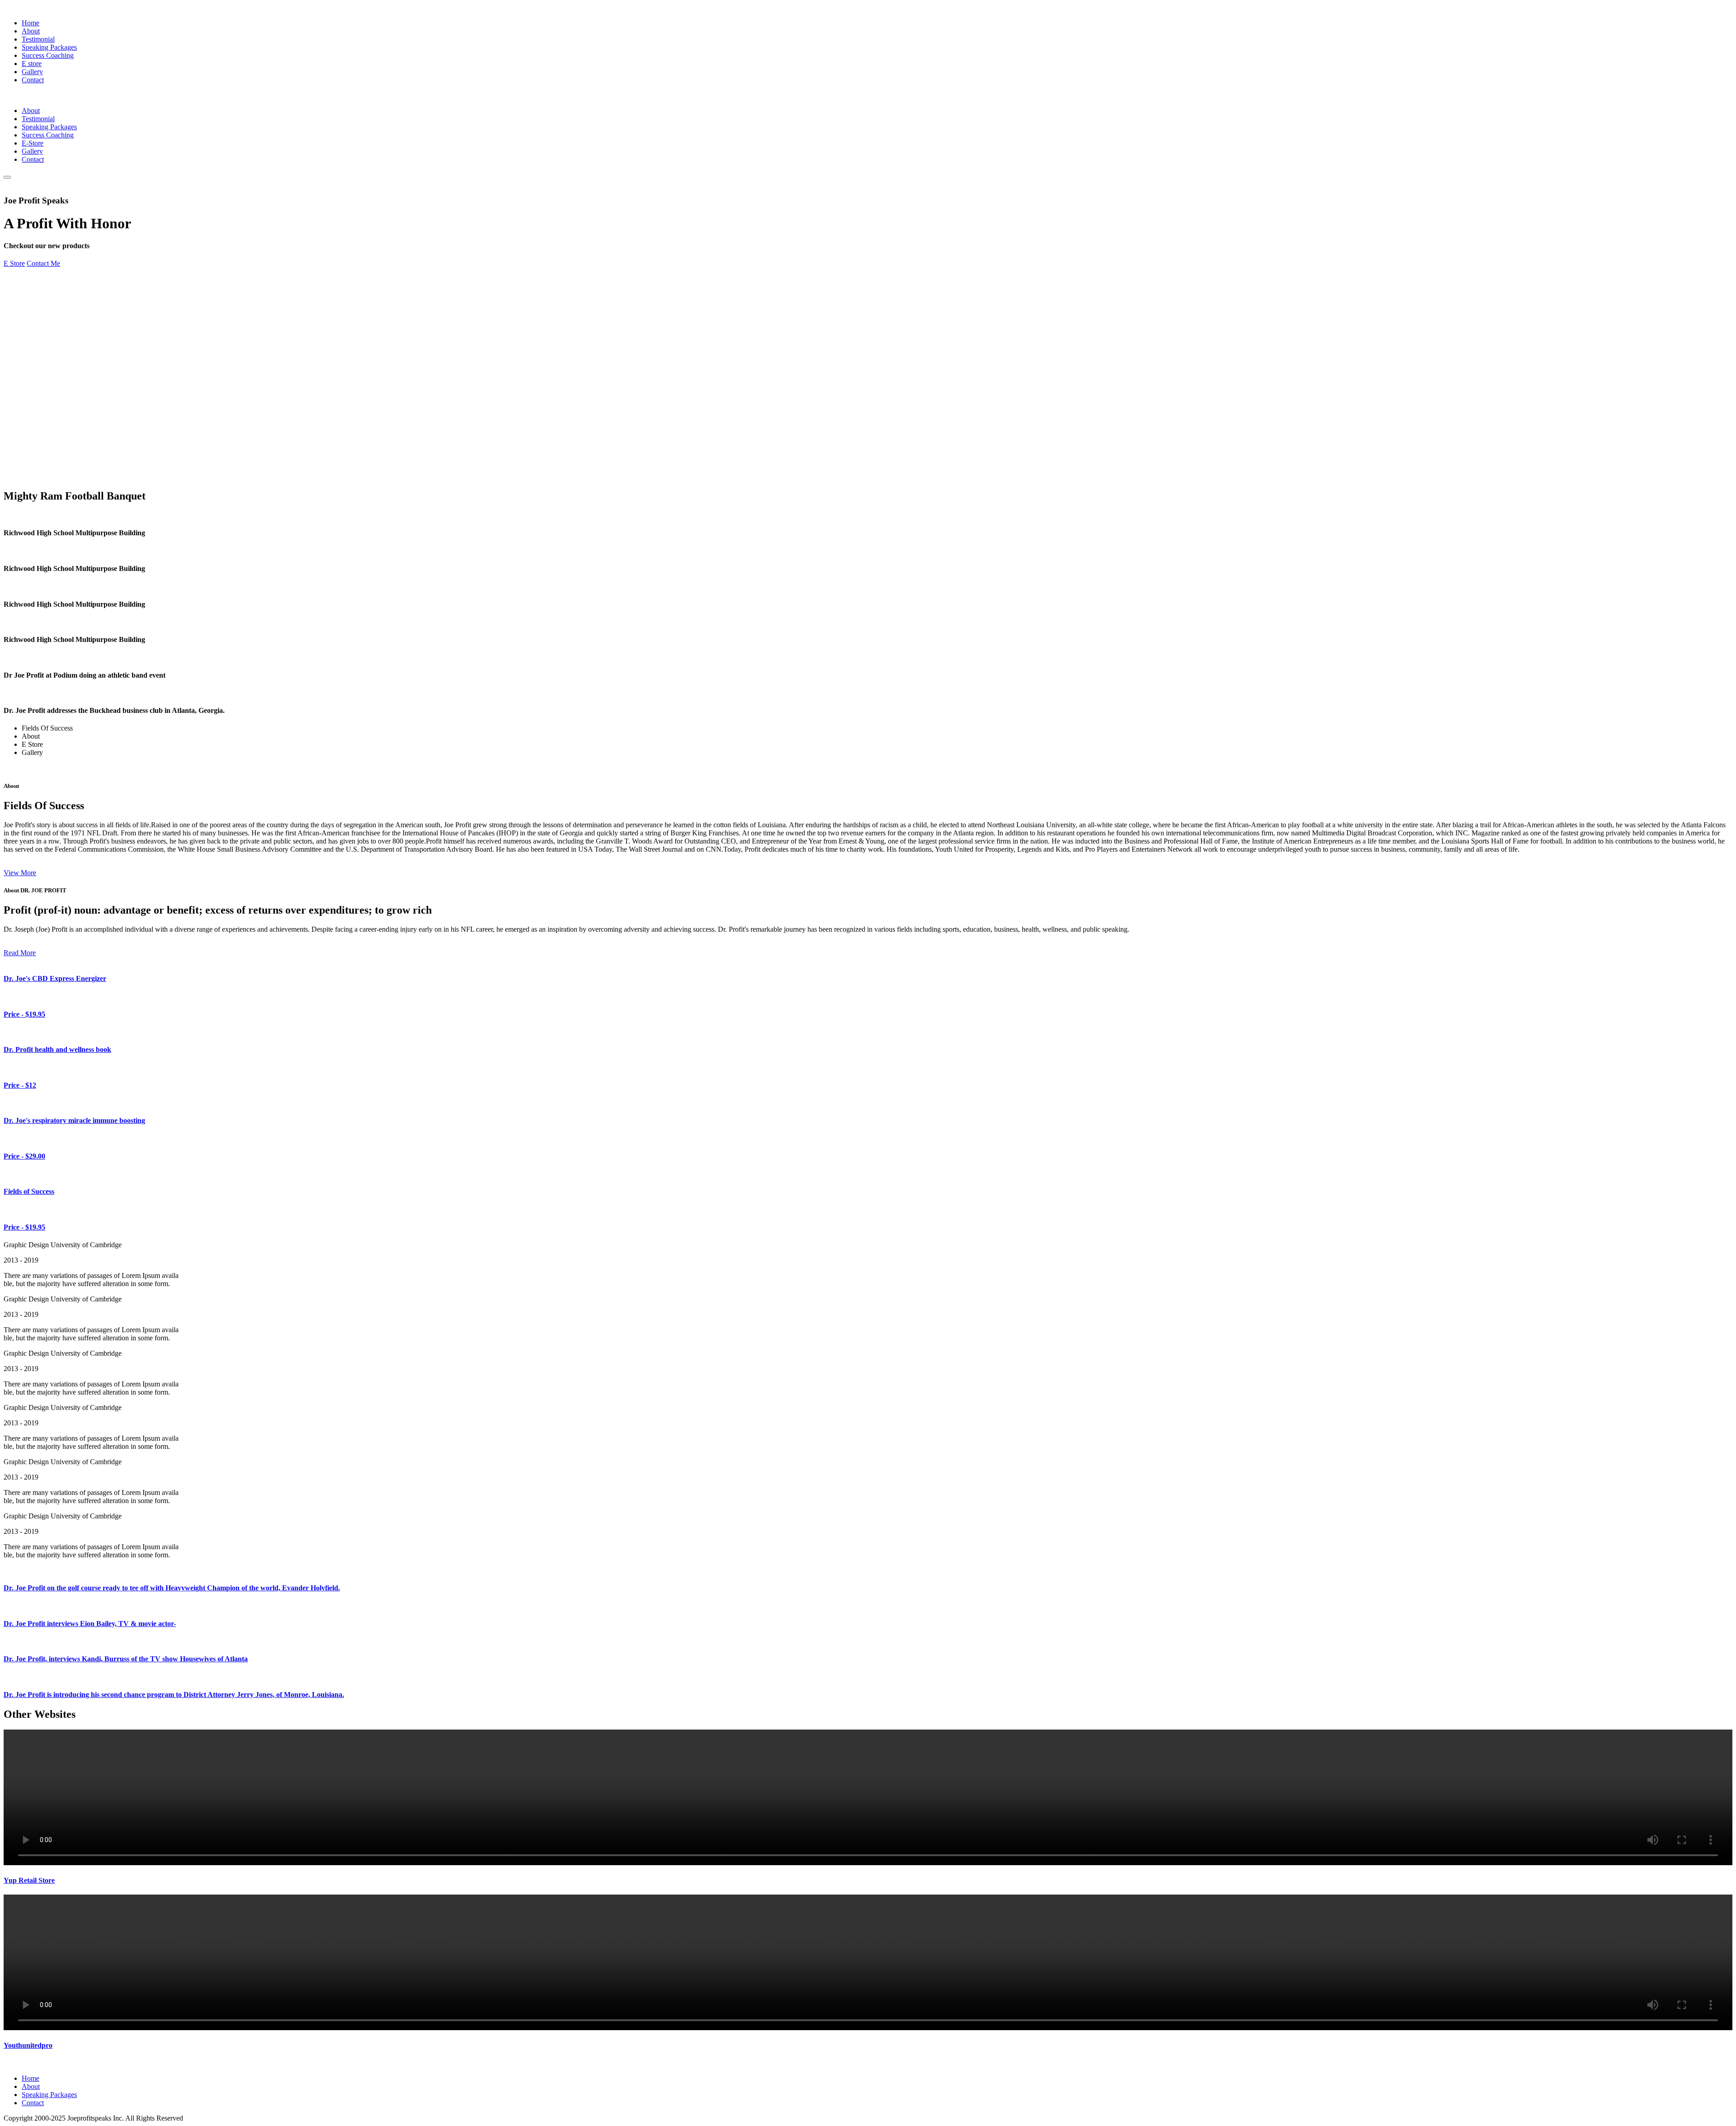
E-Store (33, 143)
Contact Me (43, 263)
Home (31, 23)
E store (32, 64)
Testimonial (38, 39)
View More (20, 873)
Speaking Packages (49, 47)
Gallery (32, 72)
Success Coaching (48, 55)
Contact (33, 80)
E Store (14, 263)
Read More (20, 953)
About (31, 31)
